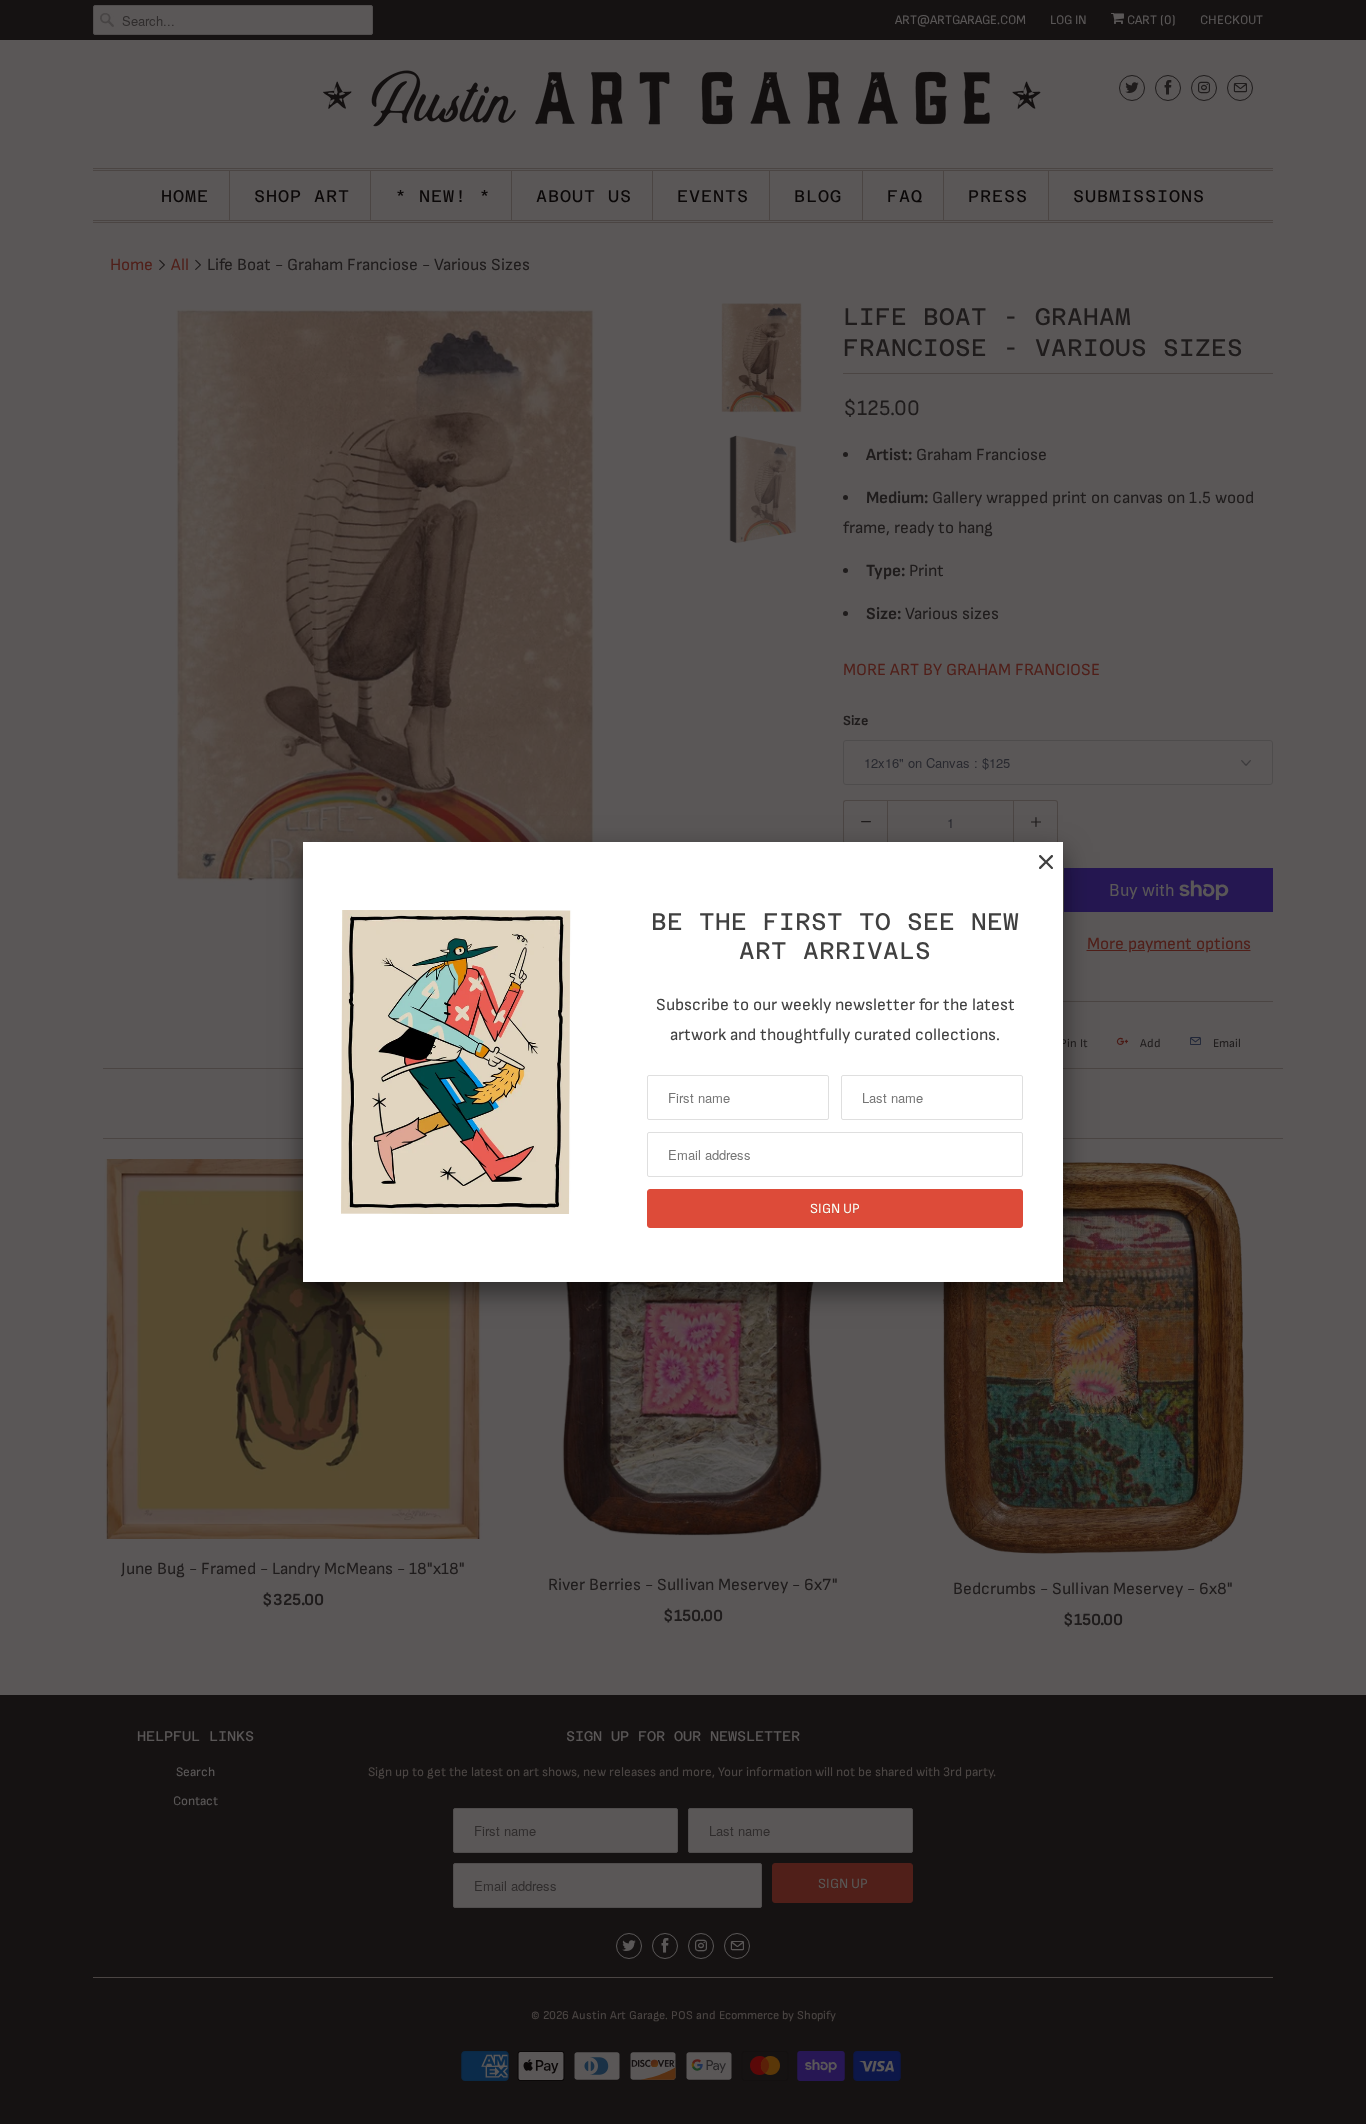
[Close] (1046, 862)
